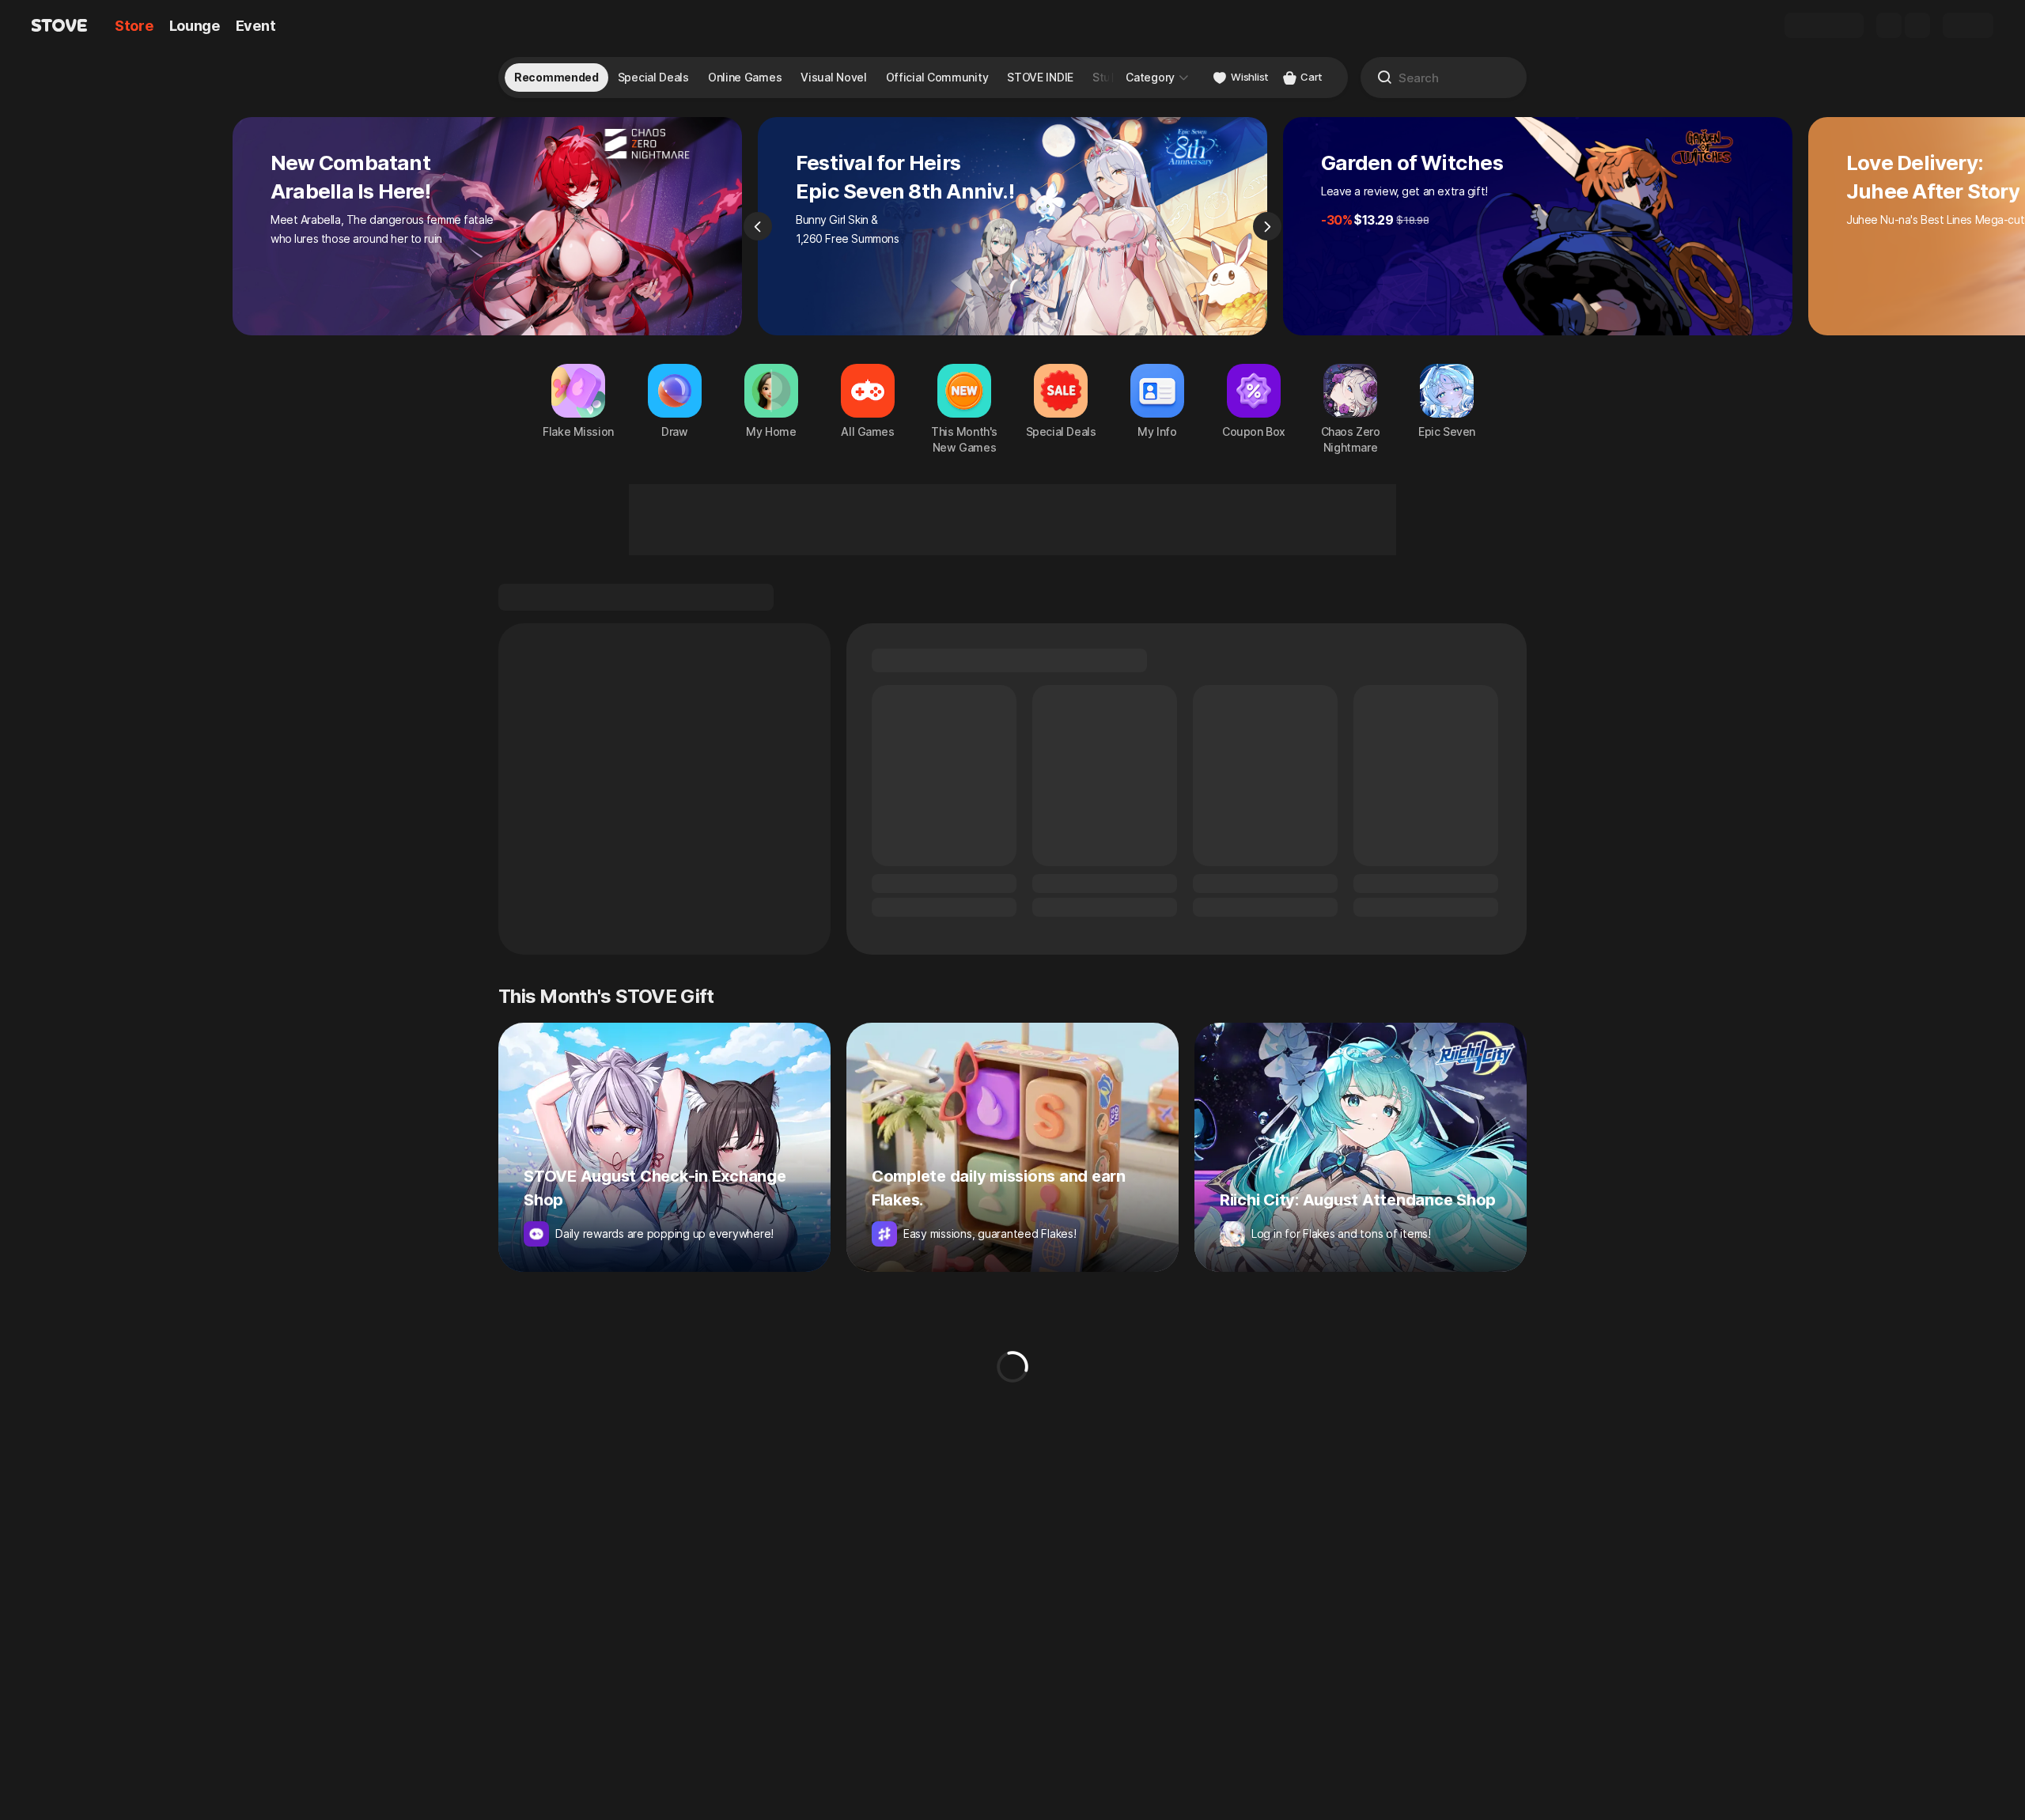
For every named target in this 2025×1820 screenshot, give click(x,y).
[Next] (1267, 226)
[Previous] (758, 226)
